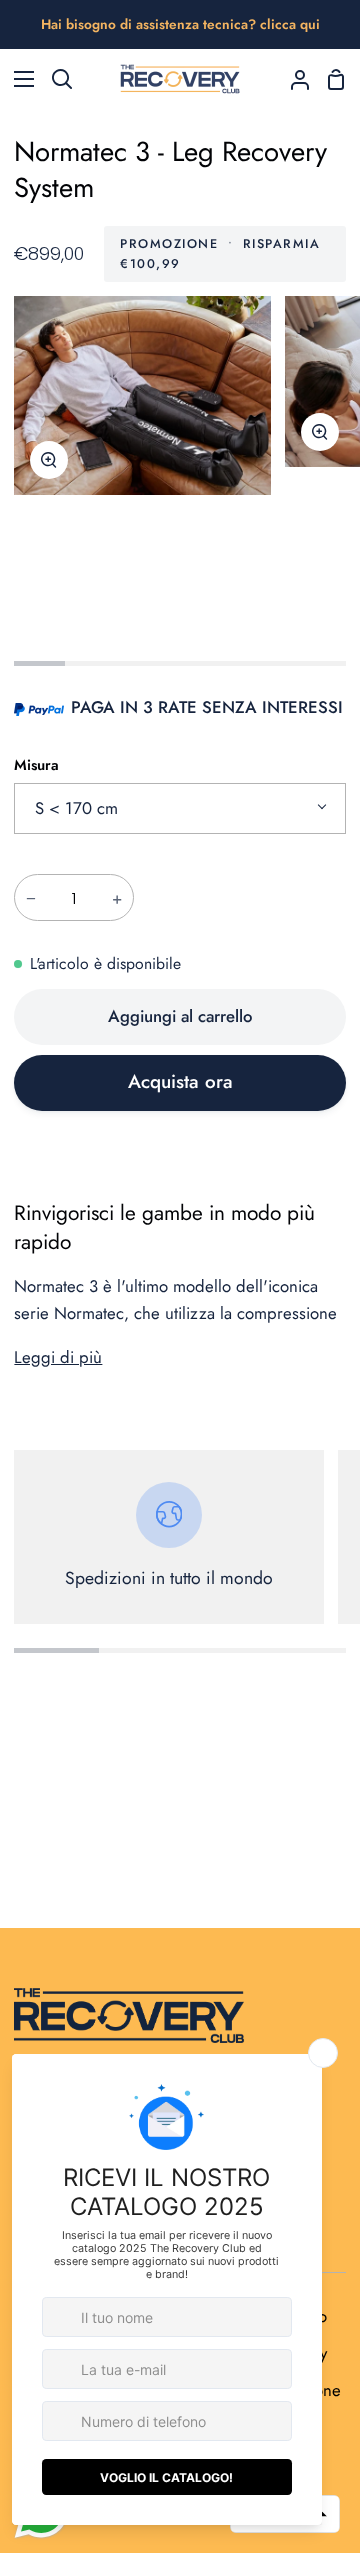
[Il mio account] (292, 79)
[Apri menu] (18, 79)
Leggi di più (58, 1357)
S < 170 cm (76, 808)
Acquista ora (180, 1081)
